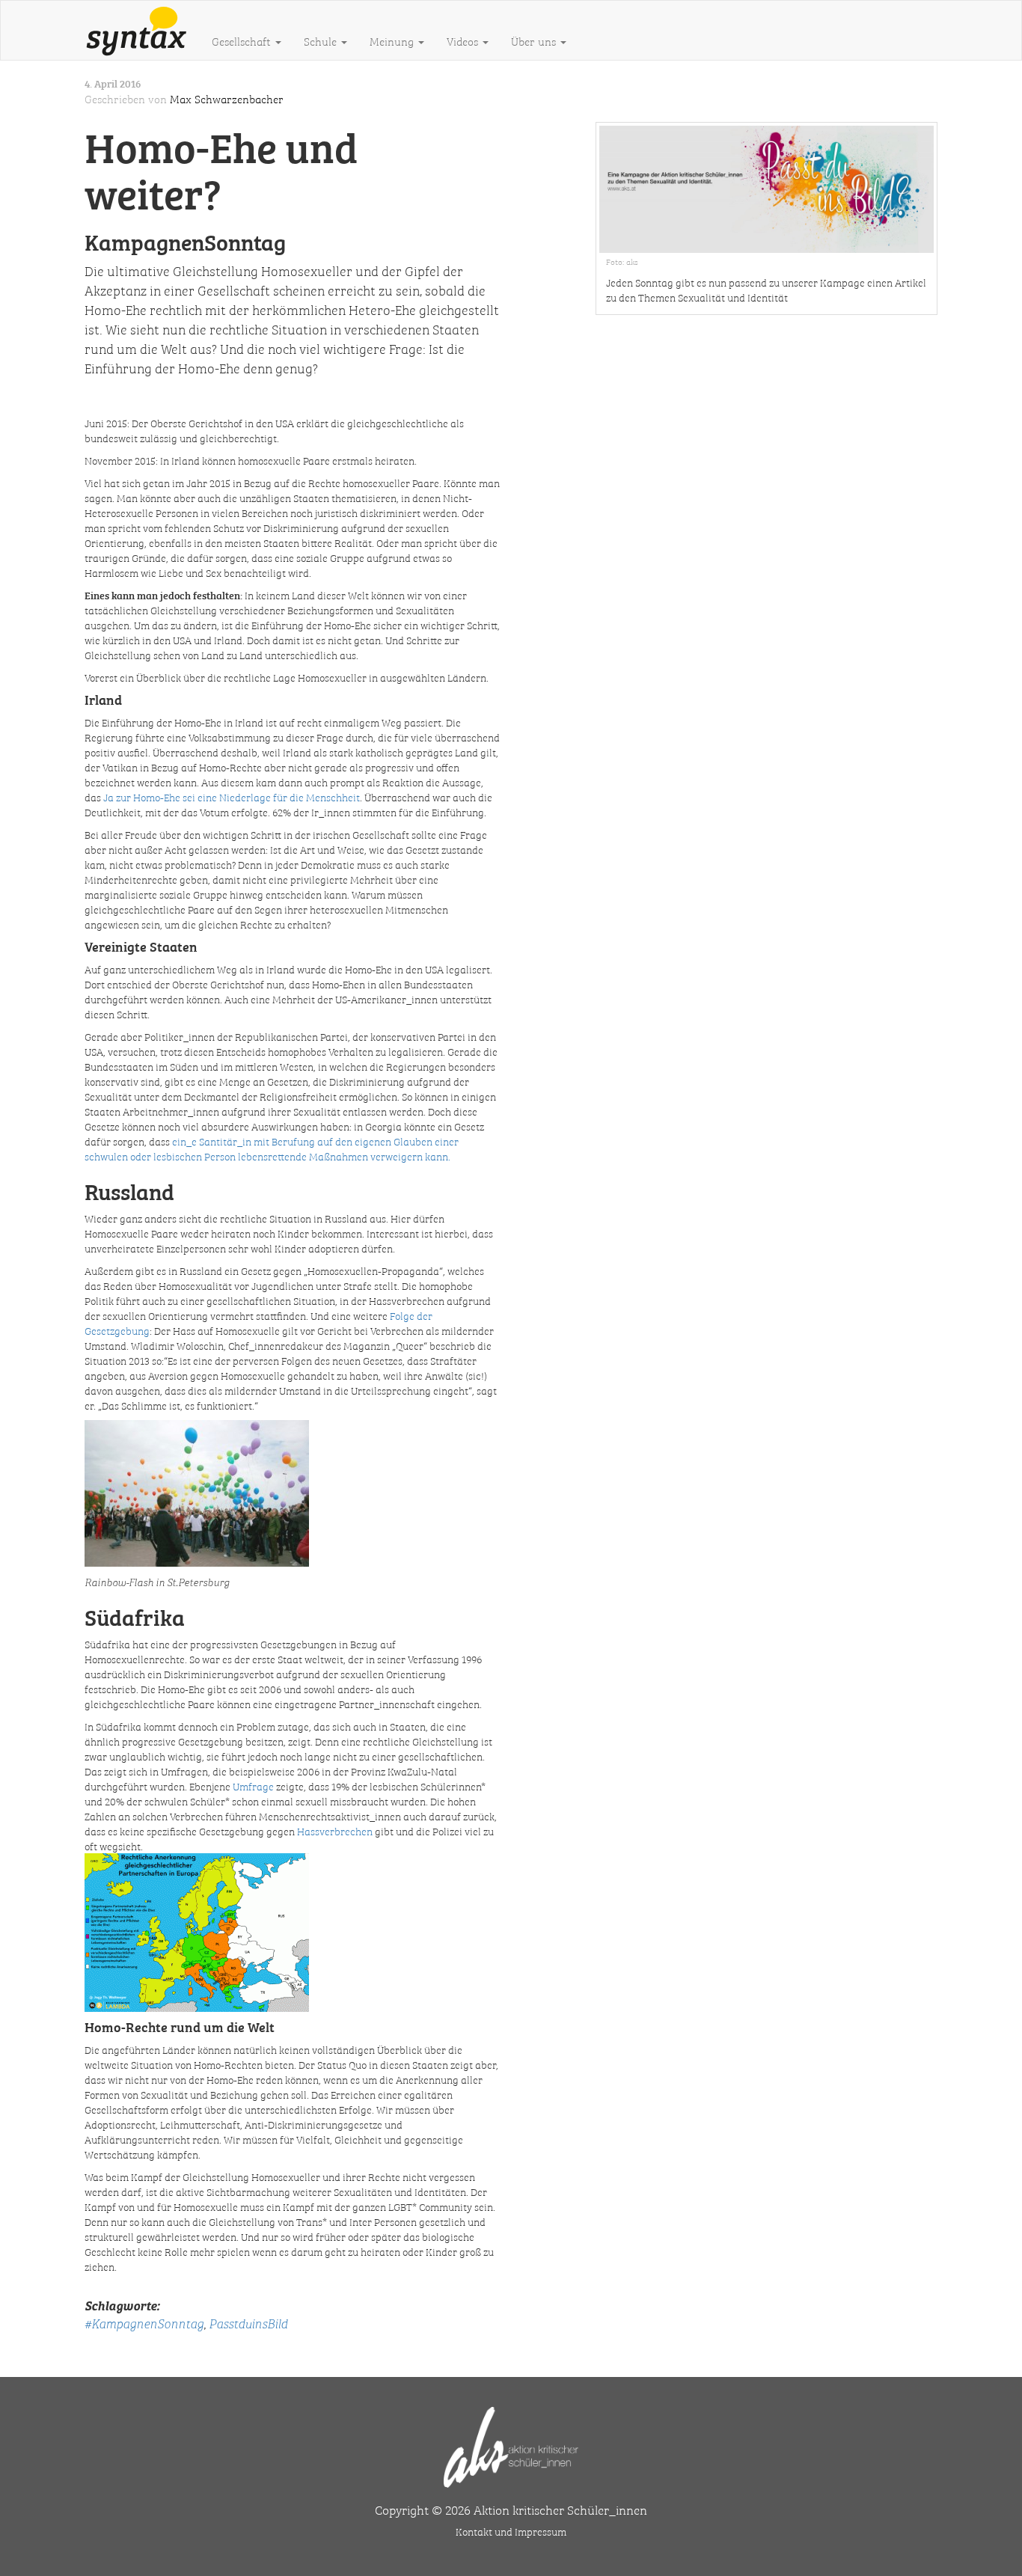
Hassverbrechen (335, 1831)
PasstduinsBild (248, 2323)
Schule (322, 41)
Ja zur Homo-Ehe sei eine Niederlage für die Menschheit (232, 797)
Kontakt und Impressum (511, 2531)
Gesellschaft (243, 41)
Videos (464, 41)
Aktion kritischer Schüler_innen (560, 2509)
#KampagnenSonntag (144, 2323)
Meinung (393, 41)
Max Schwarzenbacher (227, 99)
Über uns (535, 41)
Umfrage (253, 1786)
